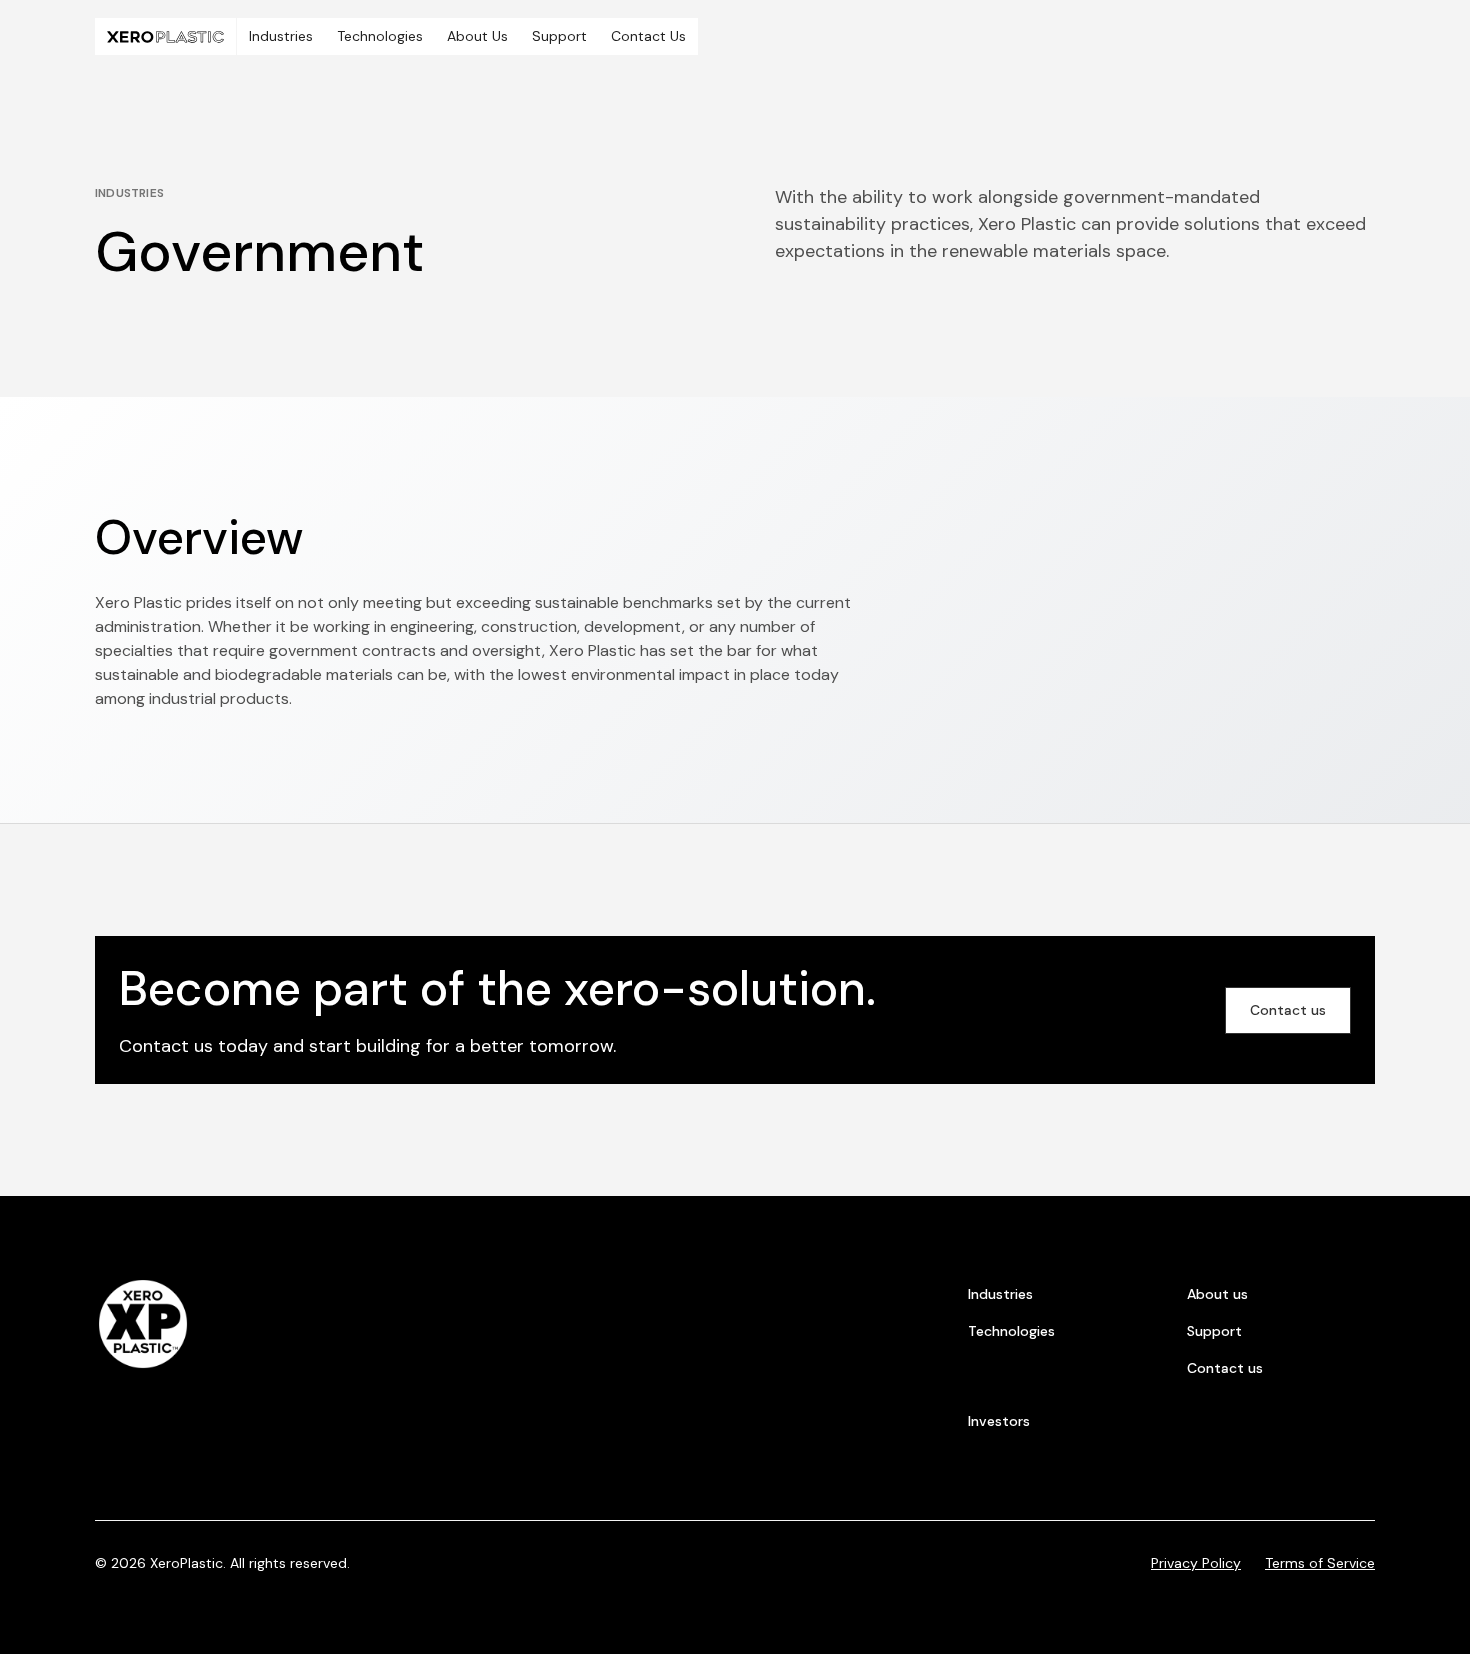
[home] (165, 36)
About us (1217, 1294)
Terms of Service (1320, 1563)
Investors (999, 1421)
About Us (477, 36)
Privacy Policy (1196, 1563)
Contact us (1288, 1010)
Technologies (380, 36)
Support (559, 36)
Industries (281, 36)
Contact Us (648, 36)
